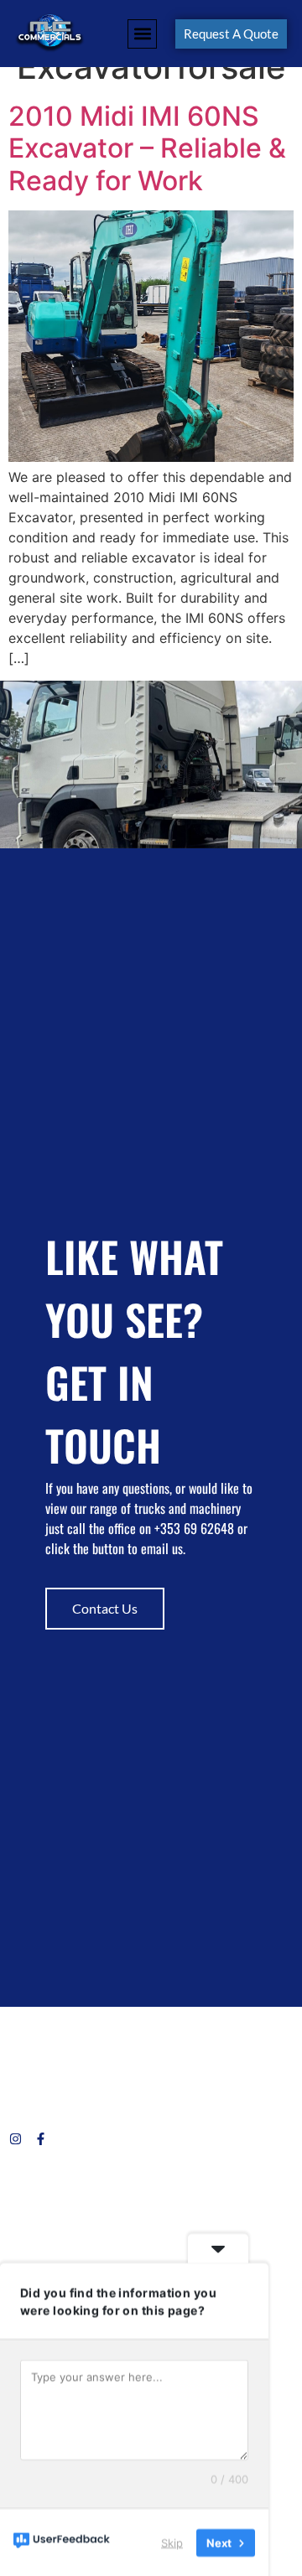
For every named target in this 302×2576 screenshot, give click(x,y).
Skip (172, 2542)
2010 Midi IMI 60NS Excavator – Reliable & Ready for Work (147, 148)
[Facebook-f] (41, 2139)
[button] (142, 34)
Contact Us (105, 1608)
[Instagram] (16, 2139)
